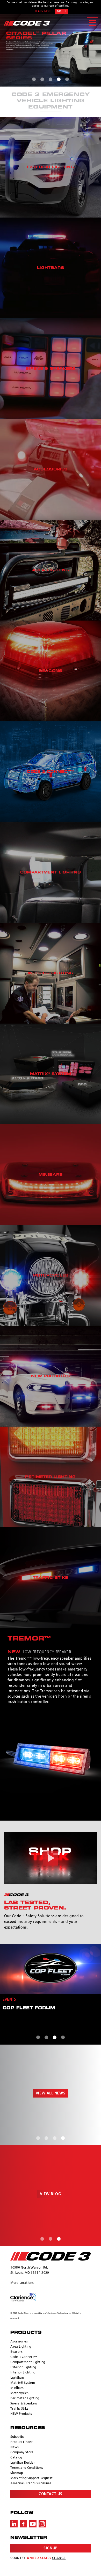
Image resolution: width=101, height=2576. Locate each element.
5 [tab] (67, 79)
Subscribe (17, 2437)
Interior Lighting (23, 2373)
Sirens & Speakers (24, 2404)
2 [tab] (42, 79)
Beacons (16, 2352)
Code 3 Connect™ (24, 2357)
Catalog (16, 2458)
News (15, 2447)
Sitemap (17, 2473)
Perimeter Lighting (25, 2399)
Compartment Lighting (28, 2362)
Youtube (33, 2524)
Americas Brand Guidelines (31, 2484)
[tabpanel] (51, 50)
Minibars (17, 2388)
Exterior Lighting (23, 2368)
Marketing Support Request (31, 2478)
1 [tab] (34, 79)
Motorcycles (19, 2393)
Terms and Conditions (27, 2468)
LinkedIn (14, 2524)
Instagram (42, 2524)
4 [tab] (59, 79)
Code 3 (27, 23)
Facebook (24, 2524)
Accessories (19, 2342)
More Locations (22, 2283)
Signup (50, 2548)
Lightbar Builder (23, 2463)
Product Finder (21, 2442)
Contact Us (51, 2494)
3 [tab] (51, 79)
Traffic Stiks (19, 2409)
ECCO (50, 2256)
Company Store (22, 2453)
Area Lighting (21, 2347)
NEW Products (21, 2414)
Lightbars (17, 2378)
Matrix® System (23, 2383)
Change (59, 2558)
